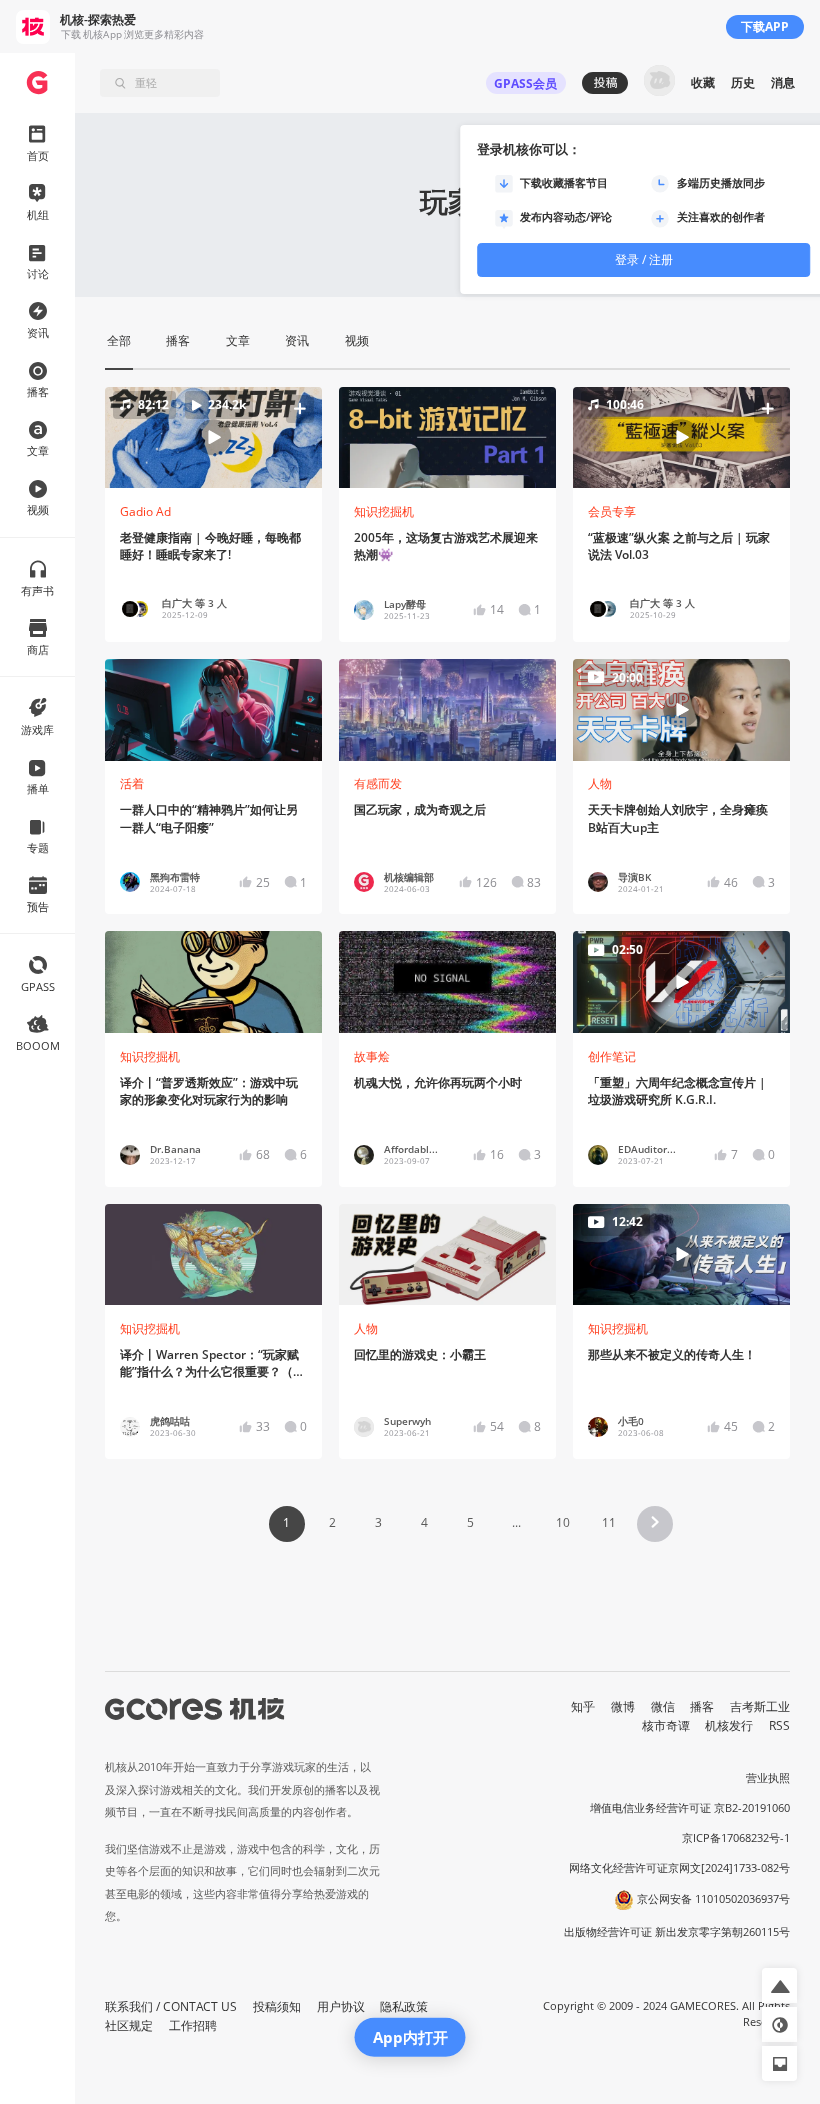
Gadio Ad (145, 511)
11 (609, 1522)
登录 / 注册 (644, 259)
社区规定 (129, 2025)
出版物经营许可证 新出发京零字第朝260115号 (677, 1932)
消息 (783, 82)
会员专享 (612, 511)
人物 (600, 783)
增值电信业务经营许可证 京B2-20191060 (690, 1808)
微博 (623, 1706)
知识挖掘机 (384, 511)
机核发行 (729, 1725)
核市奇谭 (666, 1725)
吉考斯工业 (760, 1706)
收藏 (703, 82)
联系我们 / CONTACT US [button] (171, 2006)
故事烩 (372, 1056)
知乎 (583, 1706)
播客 (702, 1706)
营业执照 (768, 1778)
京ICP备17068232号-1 (736, 1838)
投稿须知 (277, 2006)
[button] (214, 438)
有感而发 (378, 783)
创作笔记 (612, 1056)
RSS (779, 1725)
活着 (132, 783)
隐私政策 (404, 2006)
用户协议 (341, 2006)
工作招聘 (193, 2025)
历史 (743, 82)
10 (563, 1522)
